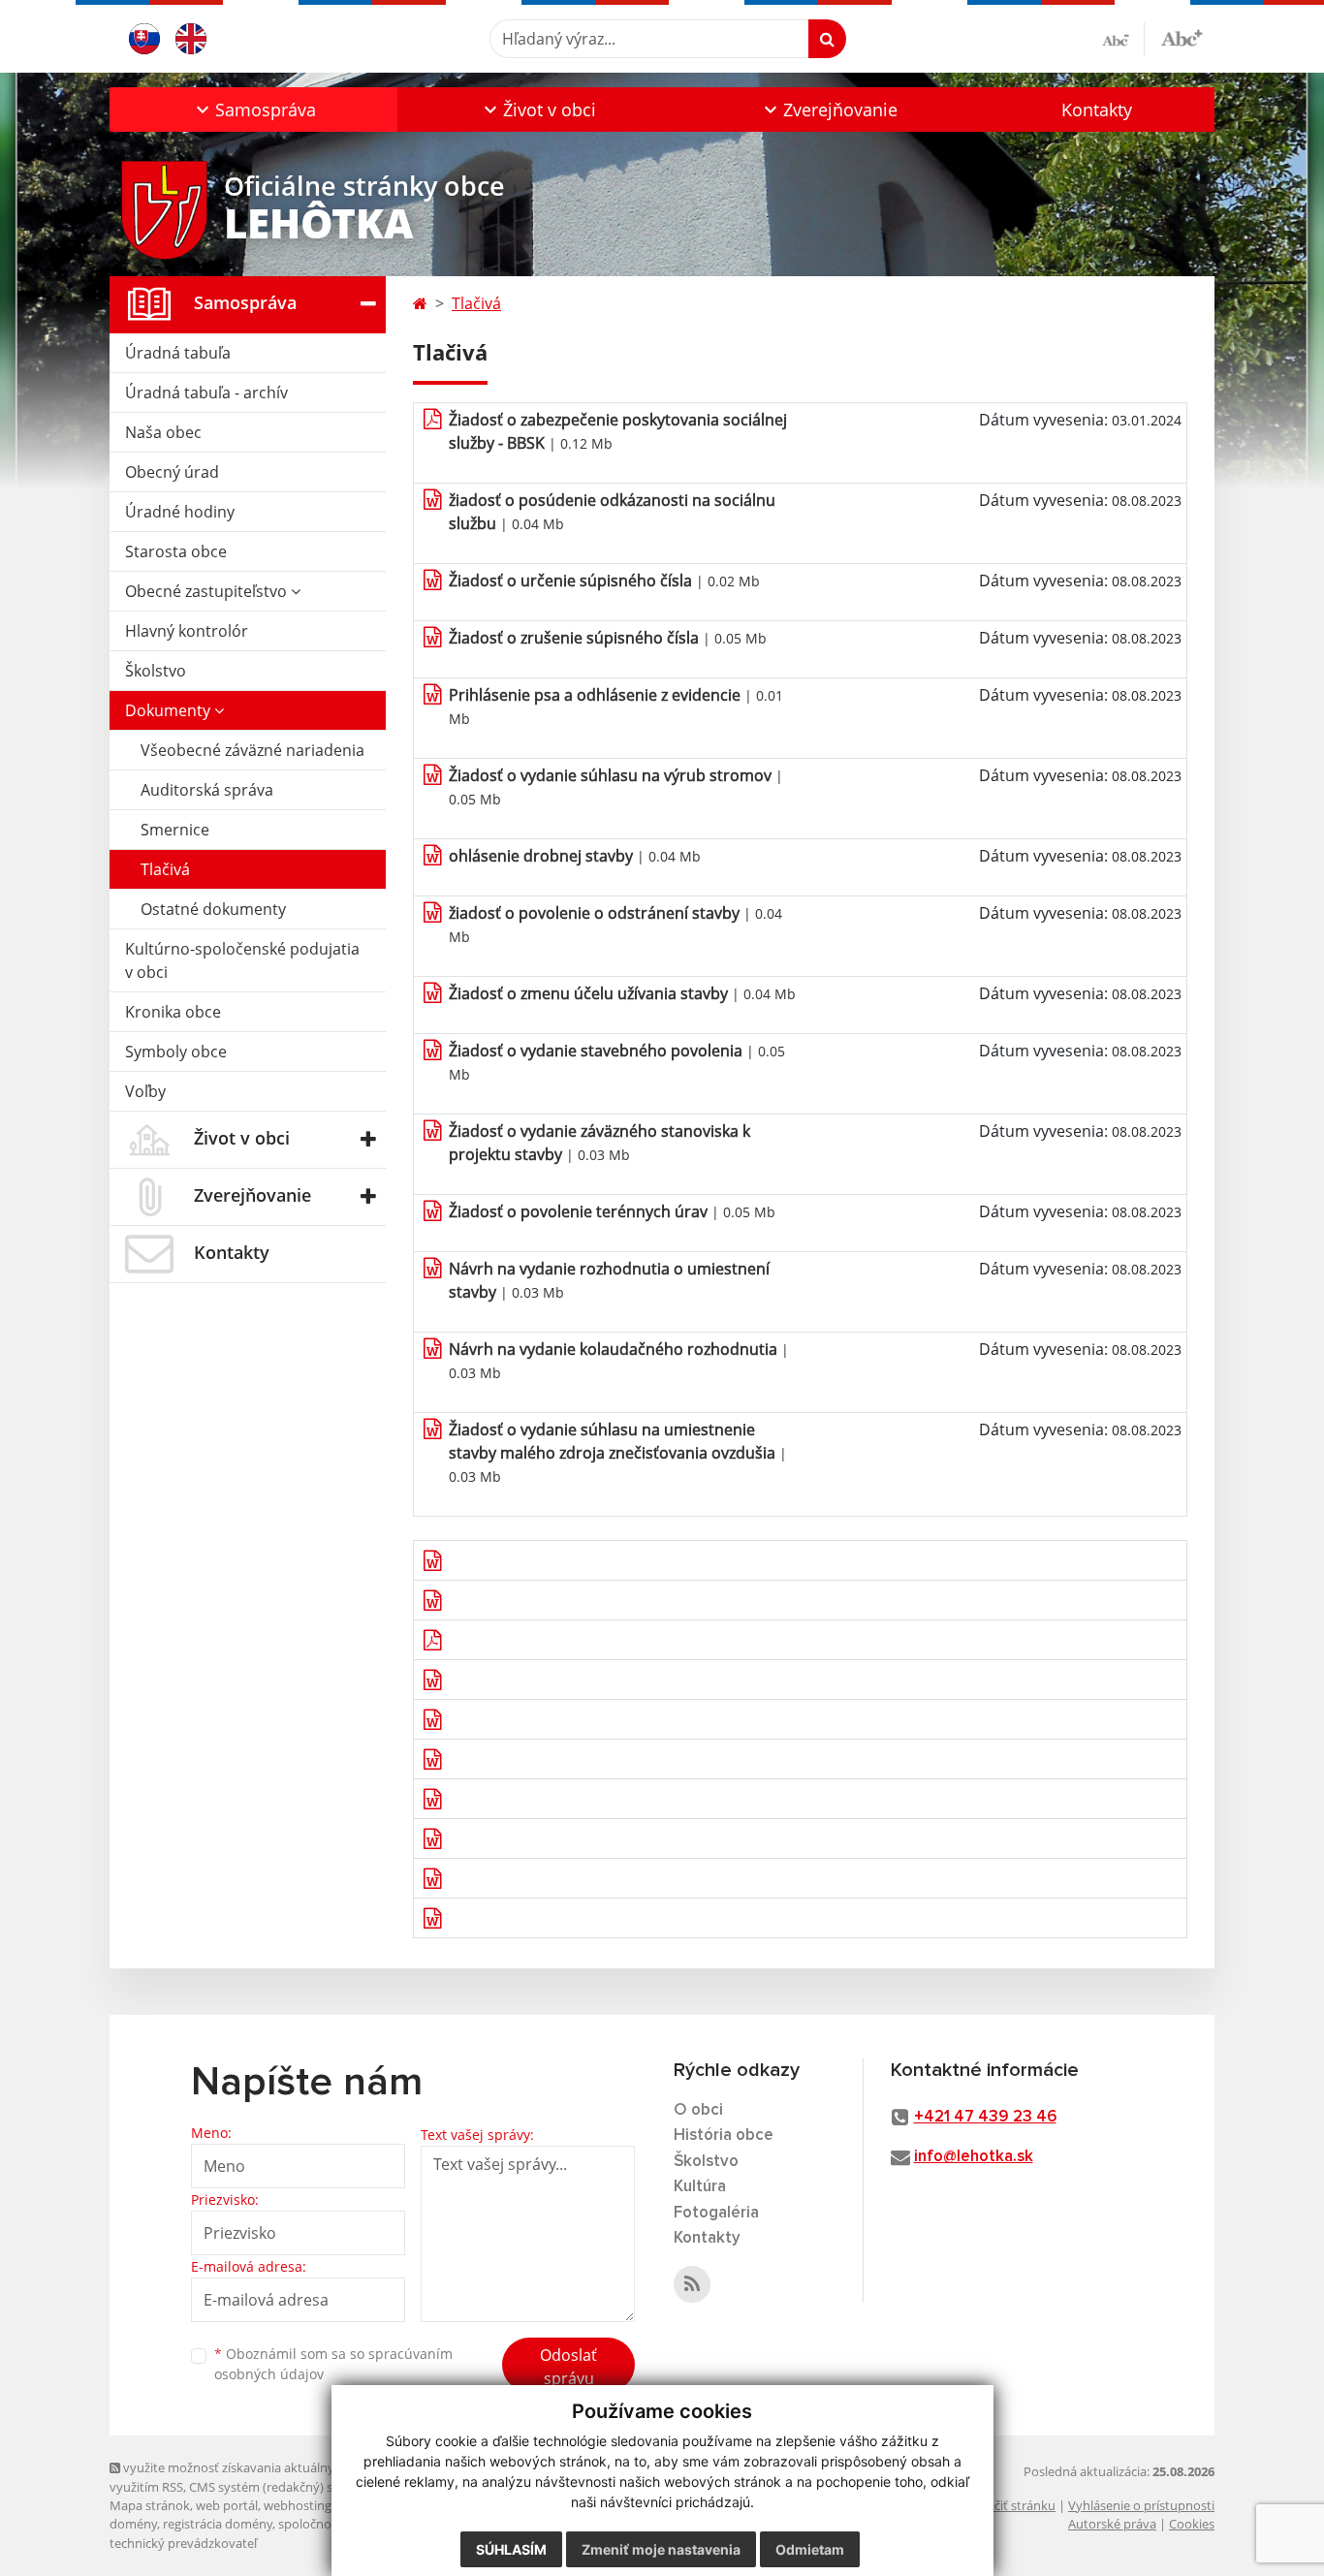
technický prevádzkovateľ (183, 2543)
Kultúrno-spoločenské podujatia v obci (242, 960)
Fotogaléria (716, 2213)
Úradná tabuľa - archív (206, 393)
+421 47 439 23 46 (985, 2117)
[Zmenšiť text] (1123, 39)
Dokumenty (170, 710)
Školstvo (156, 671)
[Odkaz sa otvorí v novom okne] (692, 2284)
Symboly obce (176, 1052)
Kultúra (700, 2187)
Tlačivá (165, 869)
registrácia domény (218, 2524)
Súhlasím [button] (511, 2549)
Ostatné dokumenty (213, 909)
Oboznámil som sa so (333, 2364)
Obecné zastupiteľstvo (208, 591)
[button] (253, 110)
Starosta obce (176, 551)
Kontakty (1097, 110)
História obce (724, 2136)
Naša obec (163, 432)
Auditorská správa (207, 790)
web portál (227, 2505)
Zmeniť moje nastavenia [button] (661, 2549)
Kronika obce (173, 1012)
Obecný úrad (172, 472)
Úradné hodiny (180, 512)
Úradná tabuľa (178, 353)
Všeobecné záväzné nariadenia (252, 750)
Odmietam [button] (810, 2549)
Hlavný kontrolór (187, 631)
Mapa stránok (150, 2505)
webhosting (298, 2505)
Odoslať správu (568, 2367)
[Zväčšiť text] (1182, 36)
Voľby (145, 1091)
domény (133, 2524)
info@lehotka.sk (974, 2157)
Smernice (175, 830)
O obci (698, 2110)
